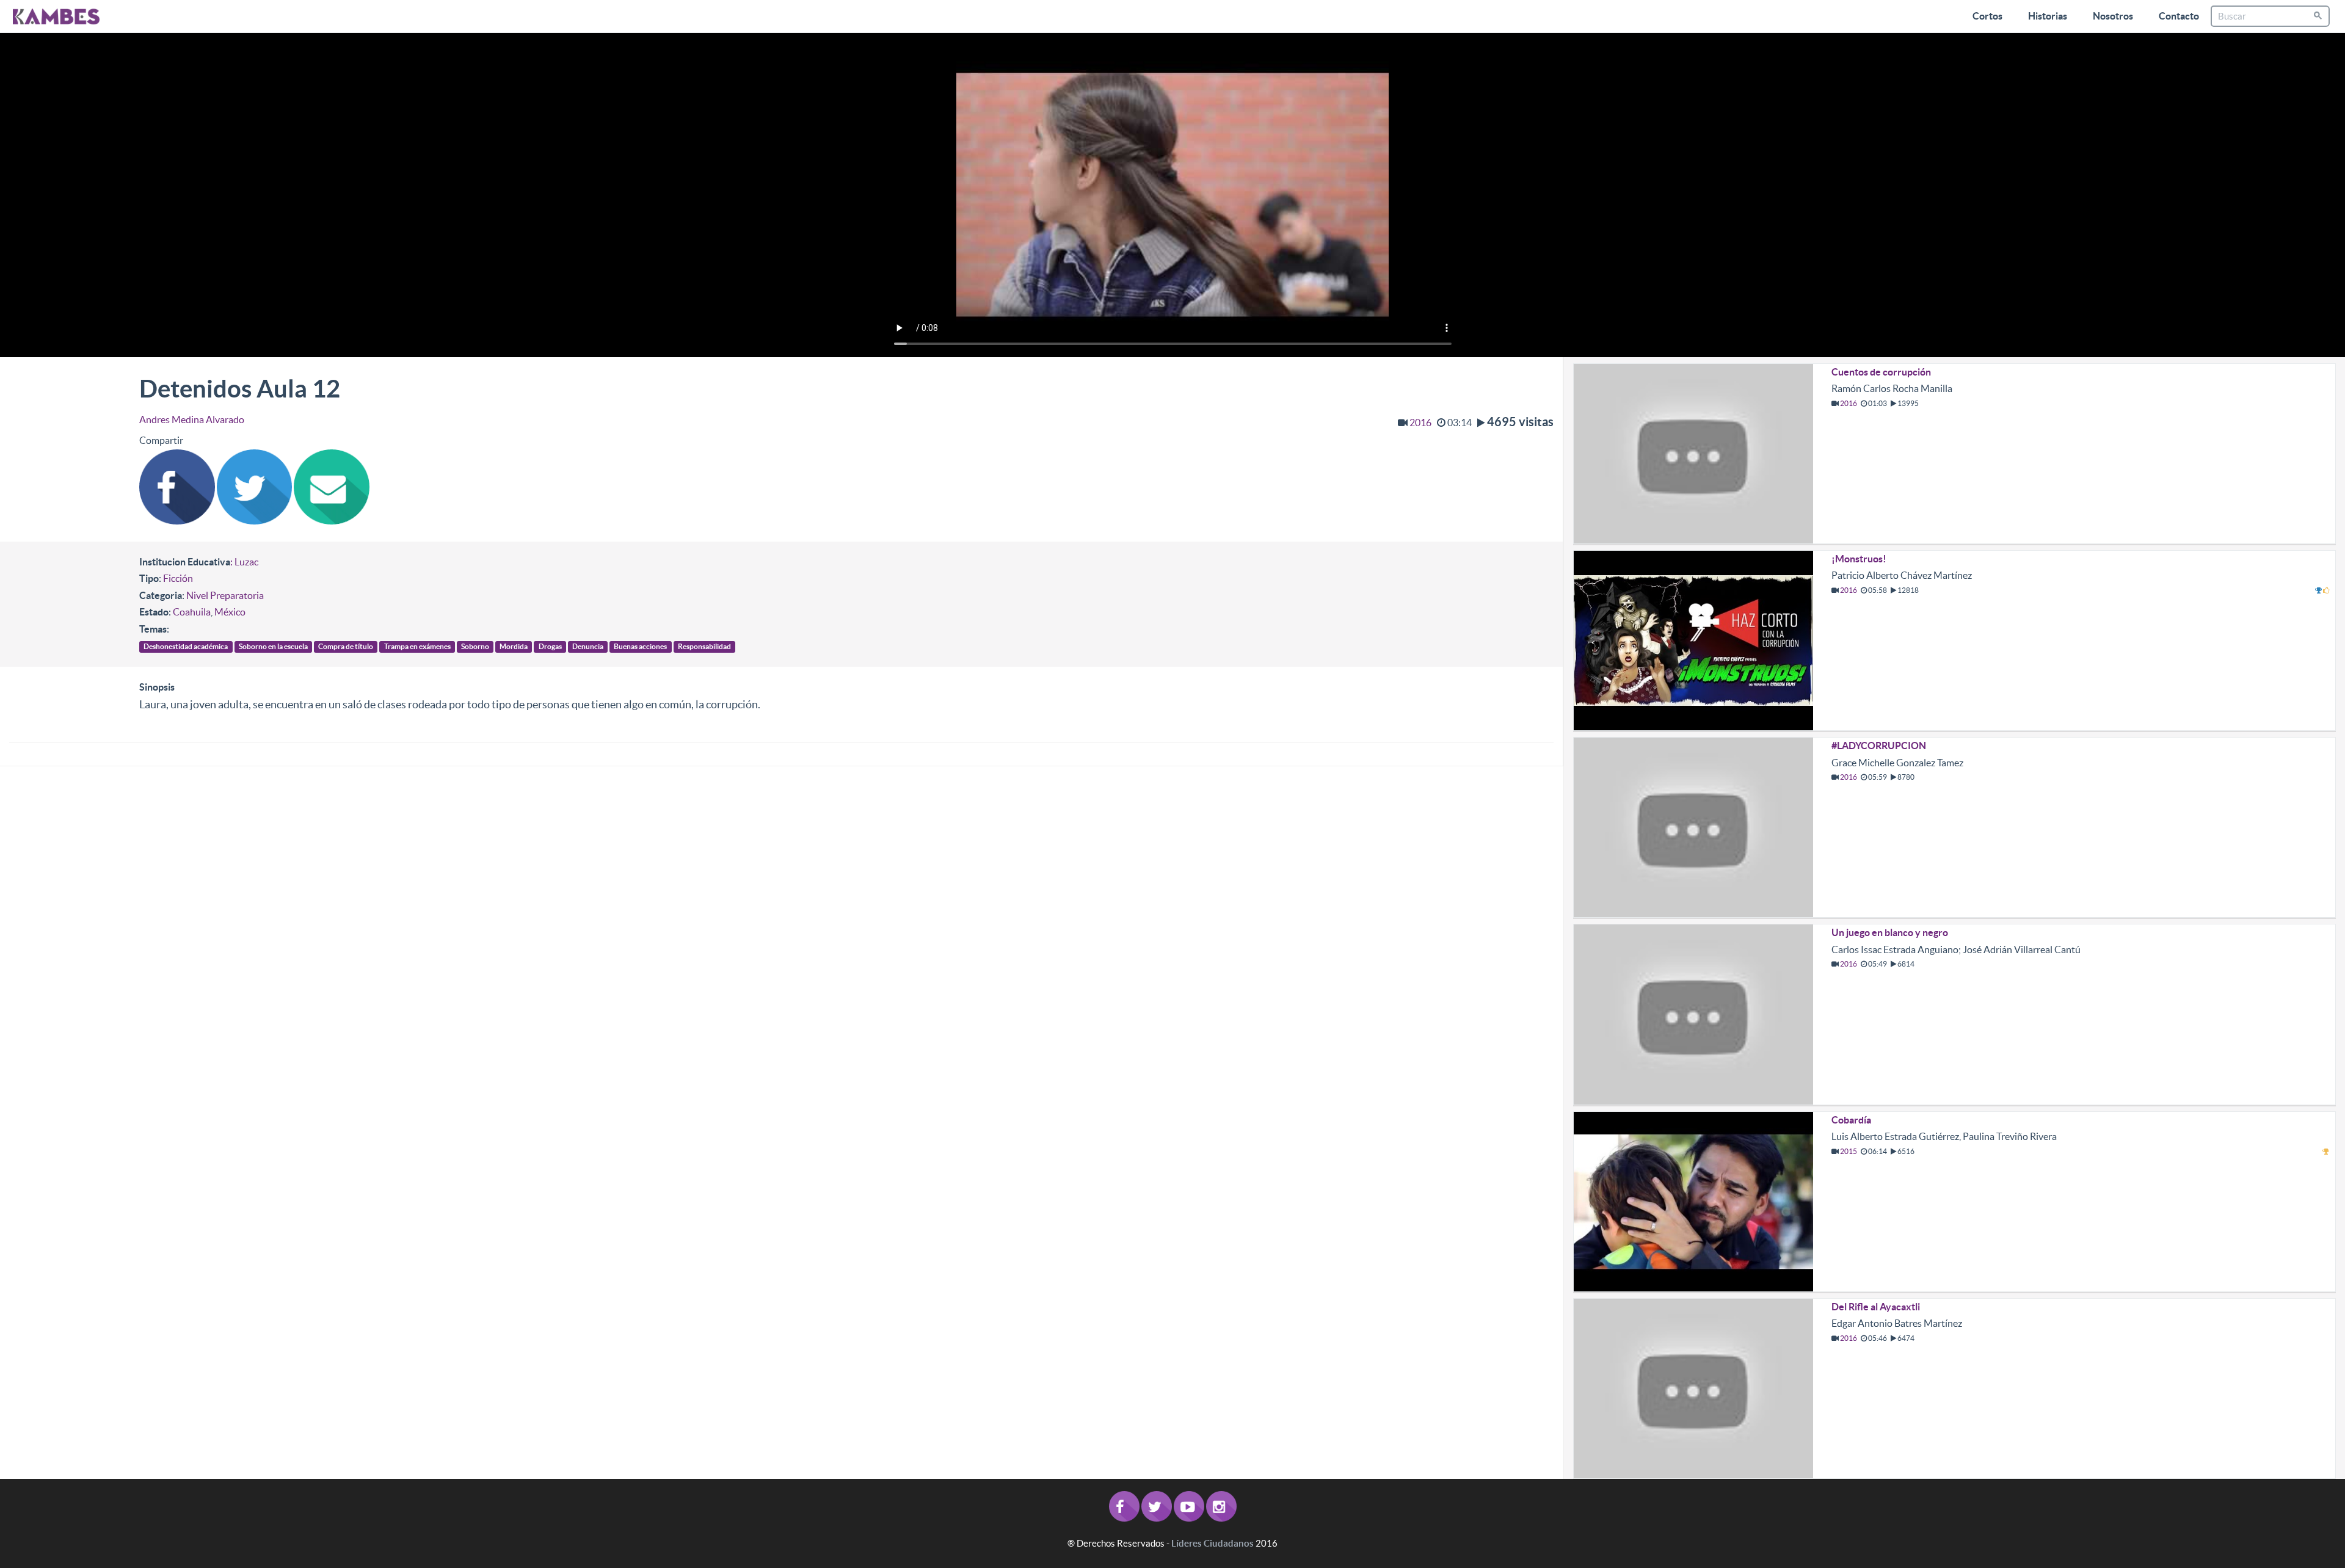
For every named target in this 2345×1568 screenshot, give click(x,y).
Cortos (1987, 16)
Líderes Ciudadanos (1212, 1543)
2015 (1849, 1151)
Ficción (178, 578)
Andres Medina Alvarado (192, 419)
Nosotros (2113, 16)
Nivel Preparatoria (225, 595)
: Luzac (244, 562)
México (230, 612)
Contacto (2179, 16)
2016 (1420, 423)
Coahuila (192, 612)
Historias (2048, 16)
